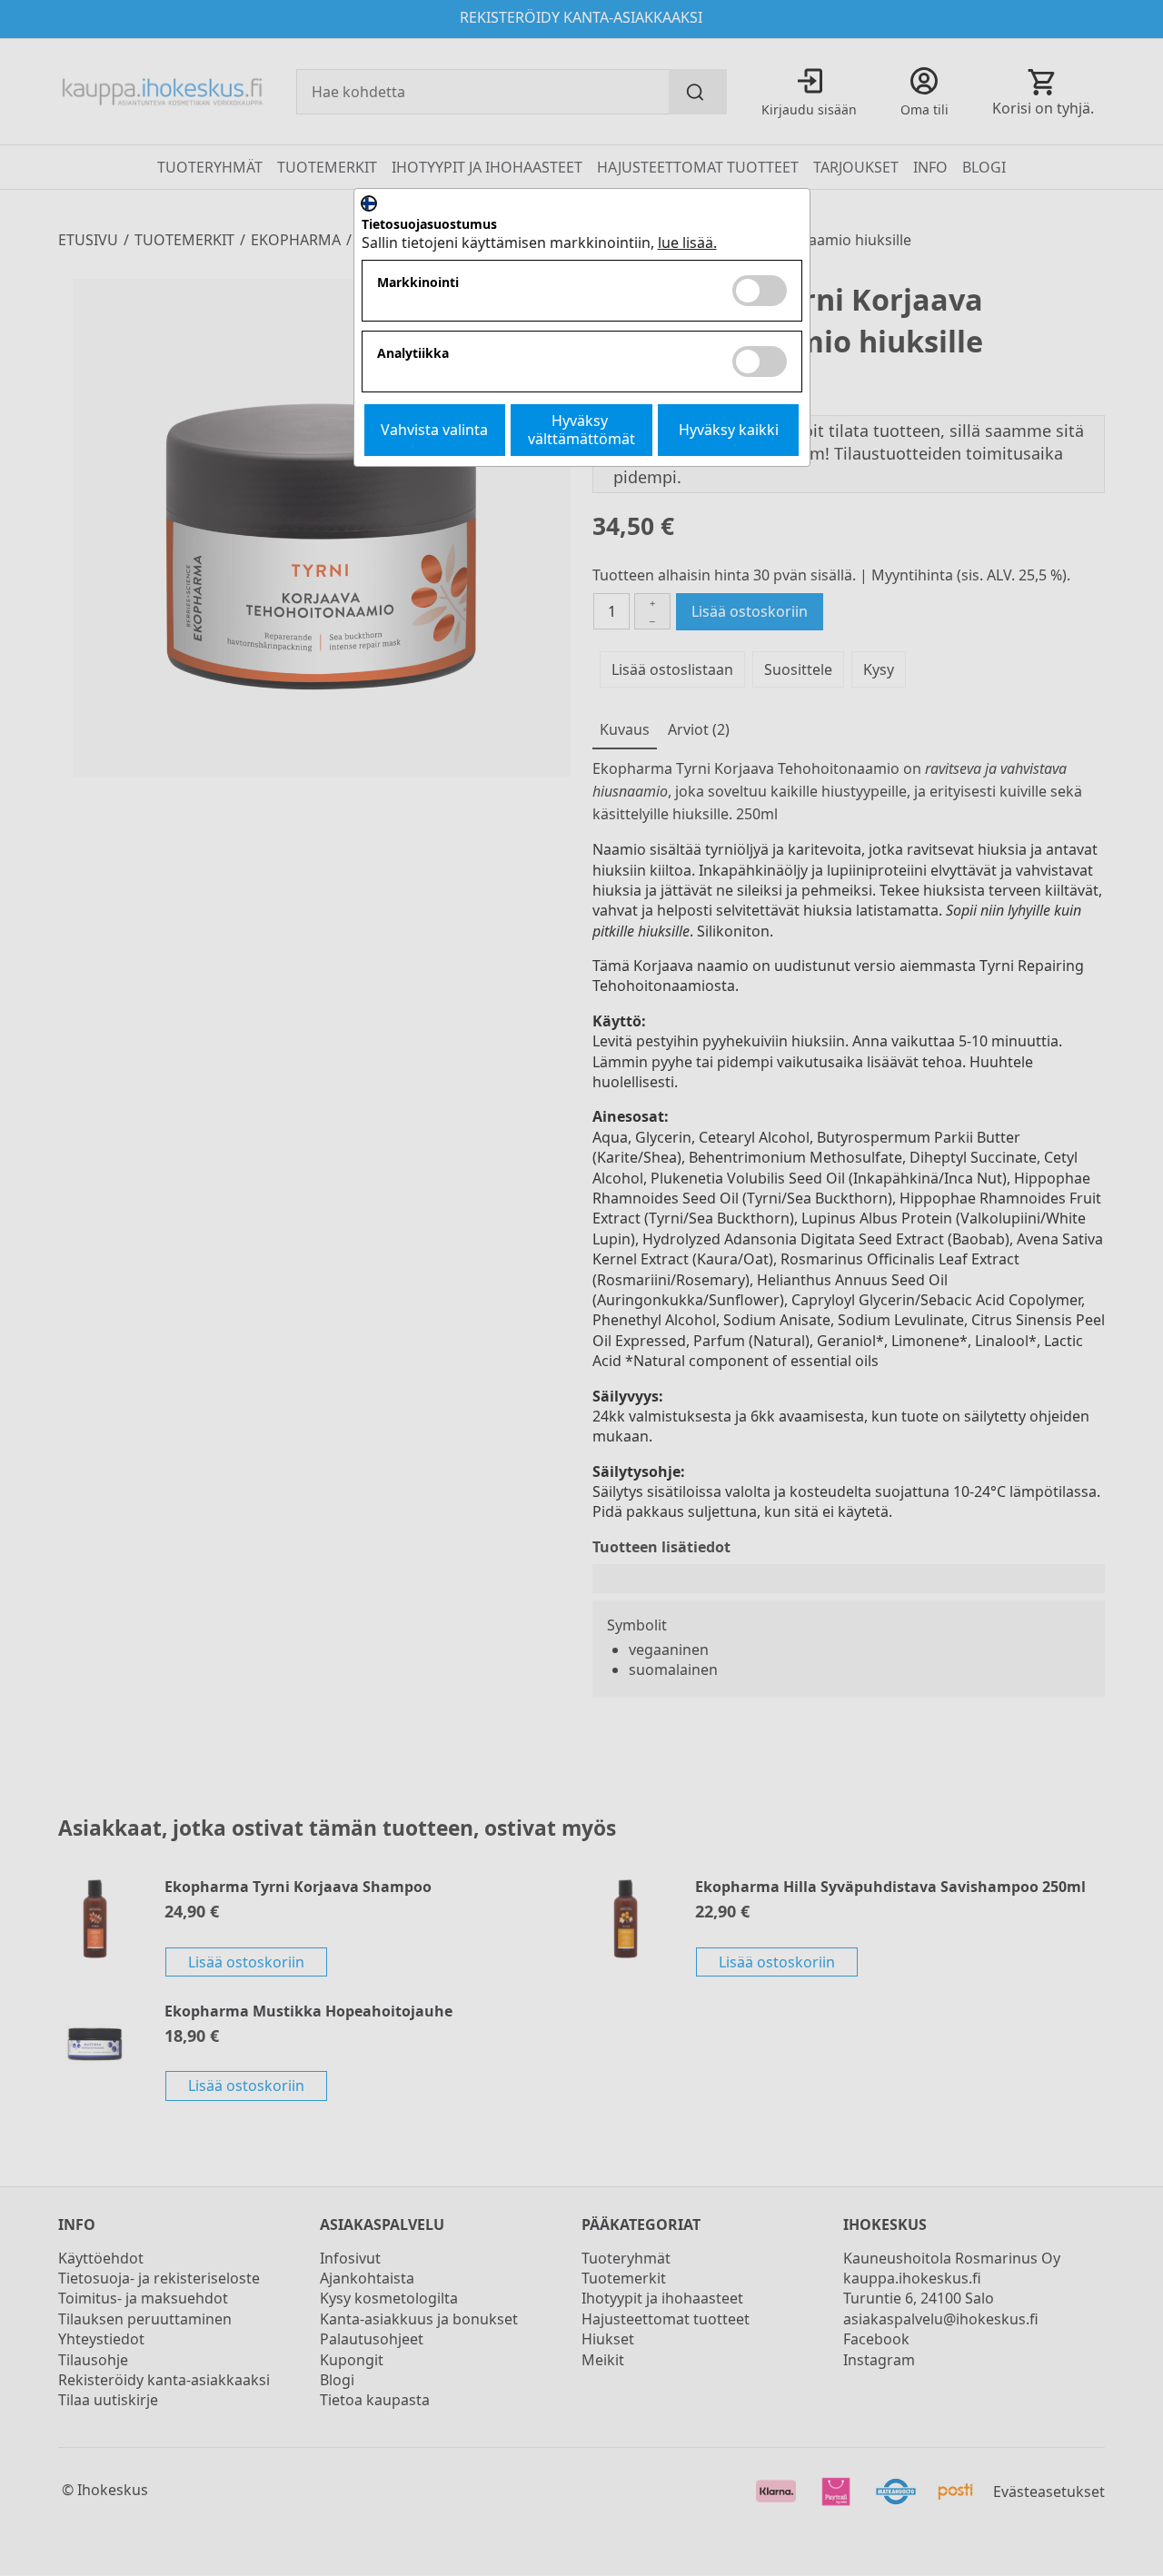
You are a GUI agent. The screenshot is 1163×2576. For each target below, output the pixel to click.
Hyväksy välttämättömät (581, 429)
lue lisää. (687, 243)
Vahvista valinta (434, 430)
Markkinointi (418, 283)
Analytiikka (413, 354)
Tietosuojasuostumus (429, 225)
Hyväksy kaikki (729, 430)
